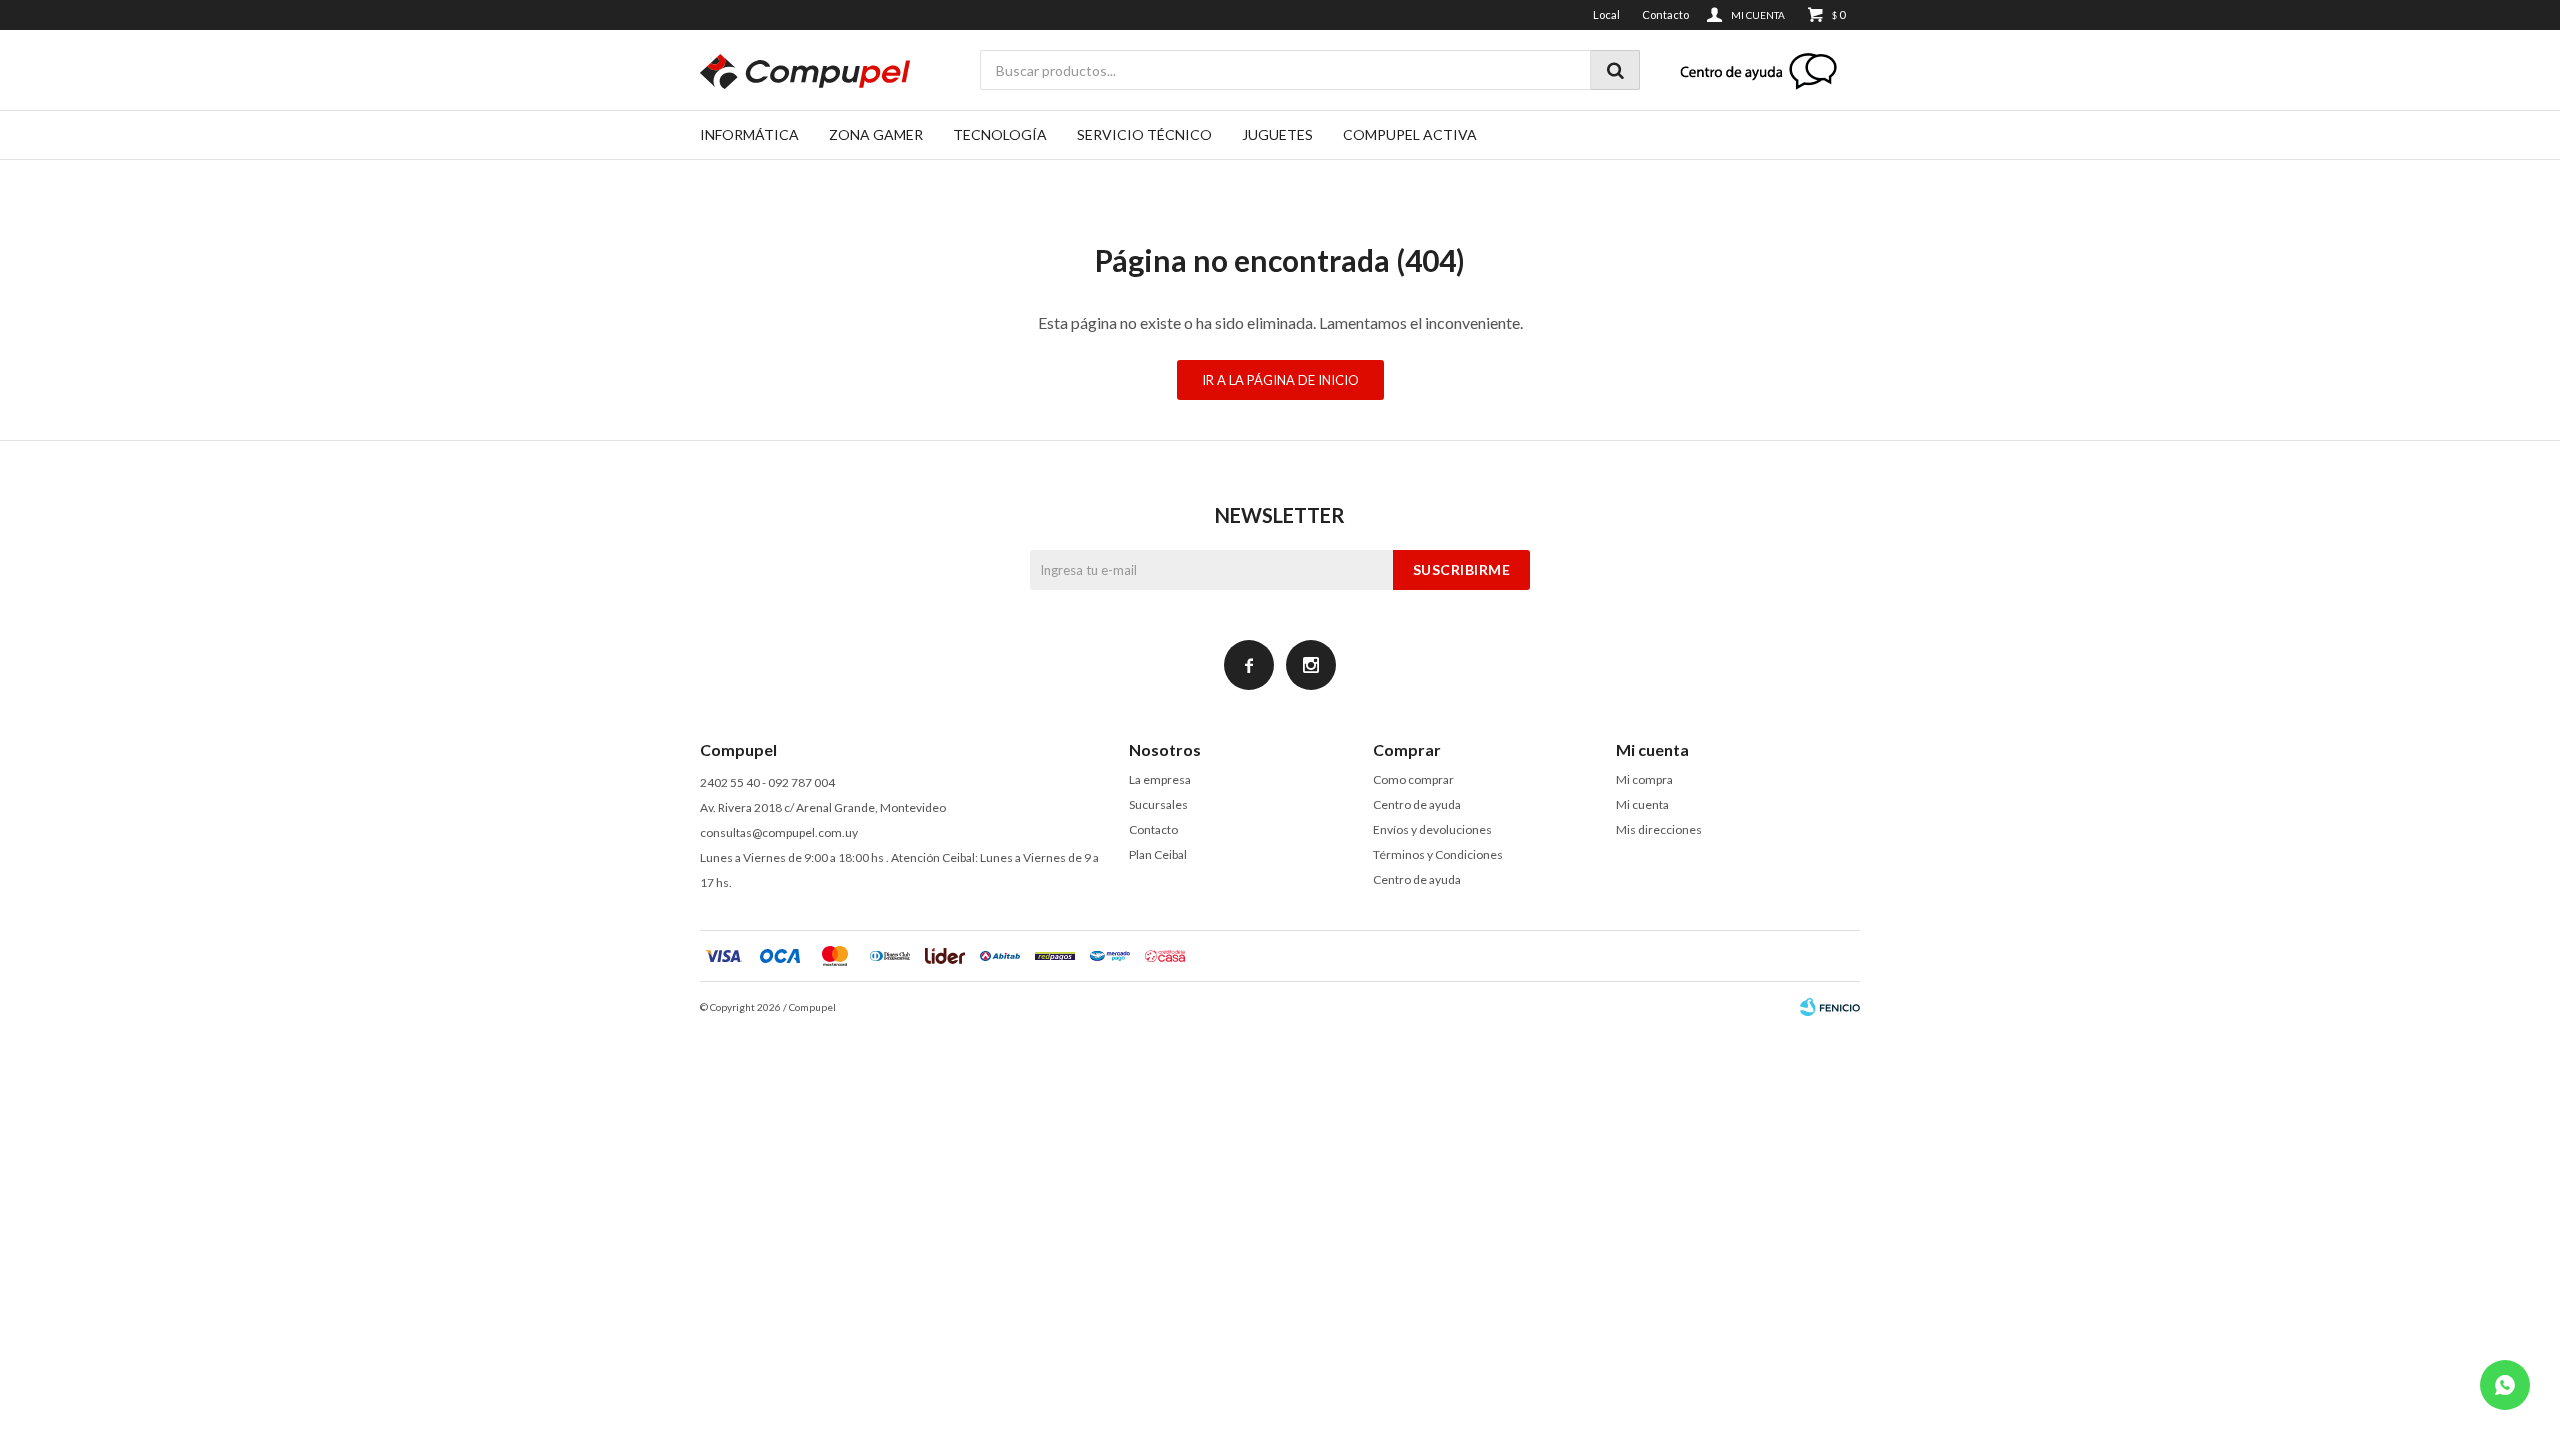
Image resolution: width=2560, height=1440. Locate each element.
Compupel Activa (1410, 134)
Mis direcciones (1659, 829)
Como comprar (1413, 779)
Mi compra (1644, 779)
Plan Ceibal (1158, 854)
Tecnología (1000, 134)
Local (1606, 14)
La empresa (1160, 779)
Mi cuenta (1642, 804)
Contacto (1665, 14)
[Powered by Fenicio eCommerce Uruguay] (1830, 1007)
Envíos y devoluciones (1432, 829)
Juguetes (1277, 134)
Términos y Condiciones (1438, 854)
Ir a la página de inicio (1280, 380)
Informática (749, 134)
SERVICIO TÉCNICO (1144, 134)
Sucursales (1158, 804)
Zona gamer (876, 134)
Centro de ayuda (1417, 804)
